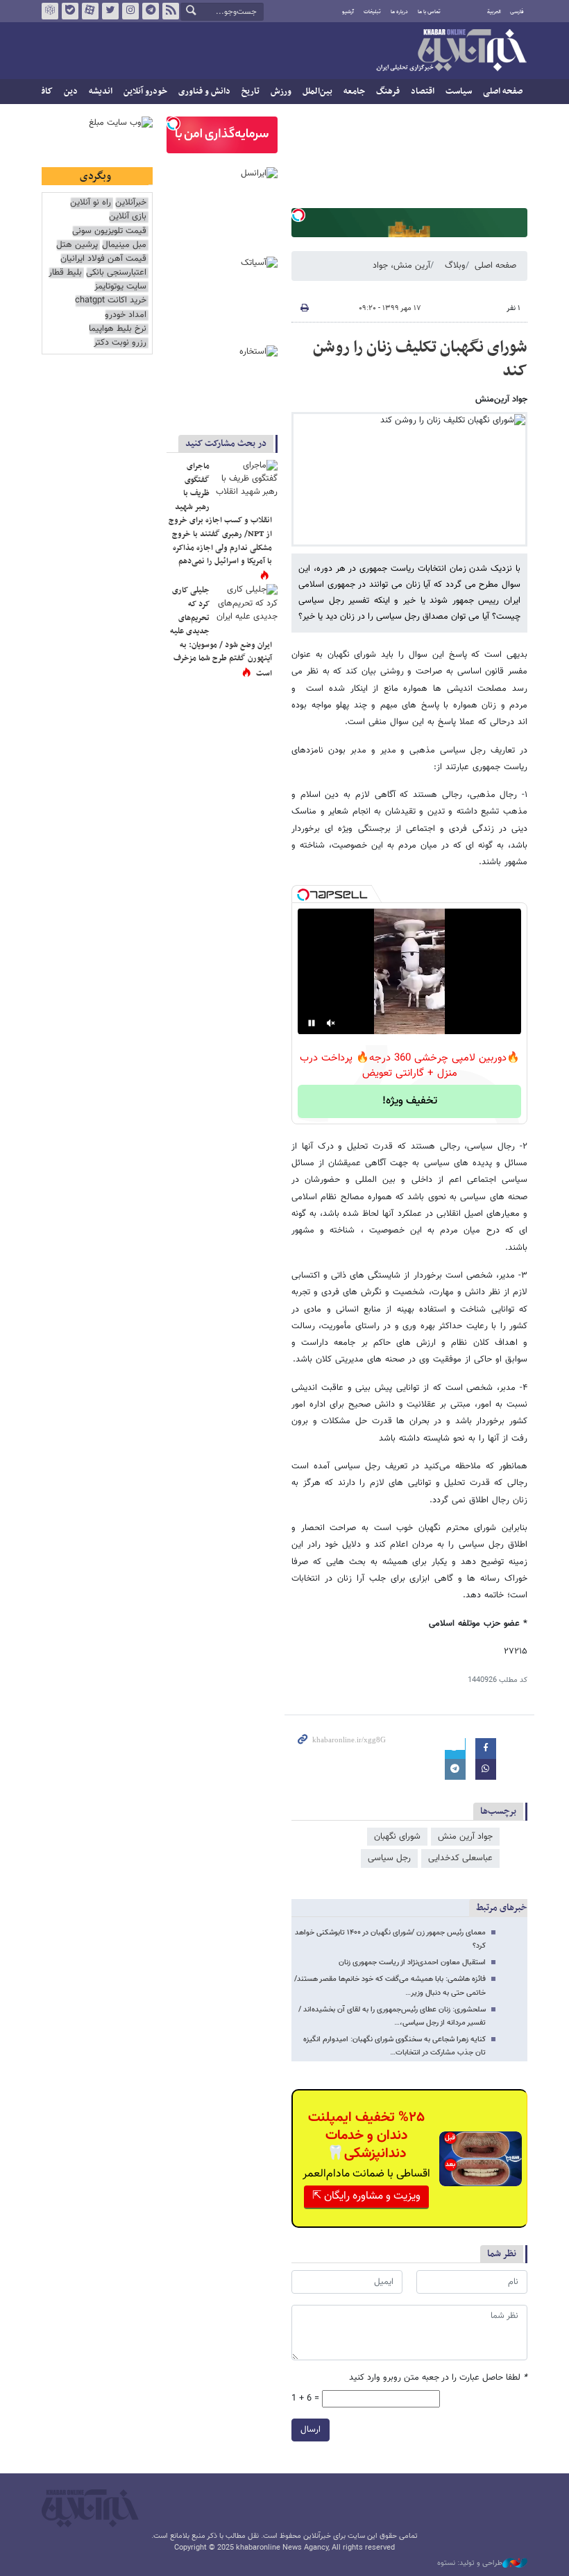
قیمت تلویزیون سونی (109, 231)
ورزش (281, 92)
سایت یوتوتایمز (120, 287)
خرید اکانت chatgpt (111, 301)
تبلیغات (372, 12)
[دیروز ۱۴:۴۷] (246, 481)
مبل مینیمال (124, 245)
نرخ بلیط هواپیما (118, 329)
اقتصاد (423, 92)
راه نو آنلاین (91, 203)
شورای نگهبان (397, 1837)
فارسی (517, 12)
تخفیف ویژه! (410, 1101)
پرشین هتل (77, 245)
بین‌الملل (317, 92)
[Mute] (331, 1023)
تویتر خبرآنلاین (110, 11)
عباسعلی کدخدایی (460, 1858)
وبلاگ (455, 266)
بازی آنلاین (128, 217)
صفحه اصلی (503, 92)
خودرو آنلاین (145, 92)
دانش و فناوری (204, 92)
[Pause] (312, 1023)
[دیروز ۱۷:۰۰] (246, 605)
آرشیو (348, 12)
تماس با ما (429, 12)
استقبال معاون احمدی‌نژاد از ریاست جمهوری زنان (412, 1963)
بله (70, 11)
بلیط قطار (65, 273)
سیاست (459, 92)
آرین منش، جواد (401, 266)
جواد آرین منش (465, 1837)
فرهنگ (388, 92)
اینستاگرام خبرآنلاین (130, 11)
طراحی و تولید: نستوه (470, 2564)
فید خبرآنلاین (171, 11)
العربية (494, 12)
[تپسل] (298, 215)
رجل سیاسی (389, 1858)
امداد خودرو (126, 315)
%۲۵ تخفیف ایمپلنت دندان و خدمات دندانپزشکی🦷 (366, 2136)
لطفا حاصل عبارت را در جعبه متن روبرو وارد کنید (438, 2378)
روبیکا (50, 11)
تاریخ (250, 92)
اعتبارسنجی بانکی (116, 273)
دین (71, 92)
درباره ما (399, 12)
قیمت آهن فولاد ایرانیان (103, 259)
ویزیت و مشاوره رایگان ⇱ (366, 2196)
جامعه (354, 92)
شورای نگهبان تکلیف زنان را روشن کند (420, 359)
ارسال (311, 2430)
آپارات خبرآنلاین (90, 11)
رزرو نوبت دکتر (120, 343)
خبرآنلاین (451, 51)
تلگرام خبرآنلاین (151, 11)
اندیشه (101, 92)
